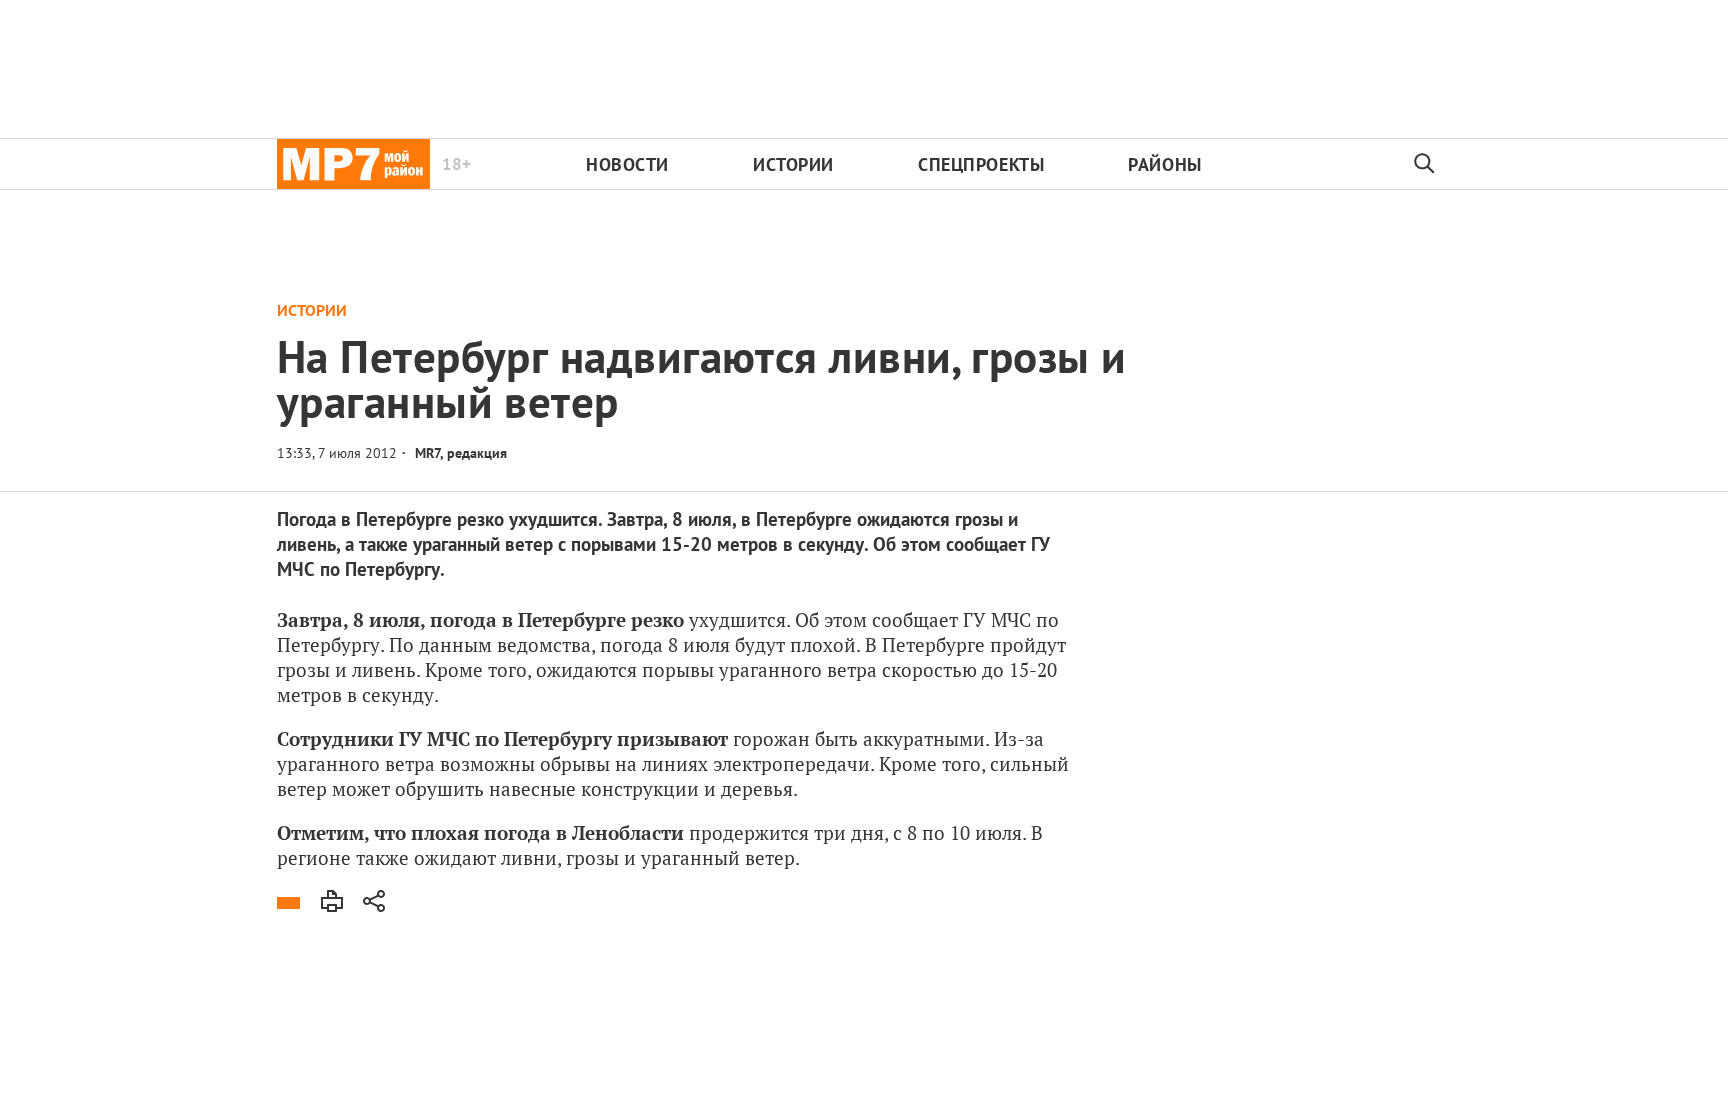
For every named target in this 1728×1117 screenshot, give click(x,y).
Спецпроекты (981, 164)
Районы (1164, 164)
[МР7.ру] (353, 164)
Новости (627, 164)
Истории (793, 164)
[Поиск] (1425, 164)
